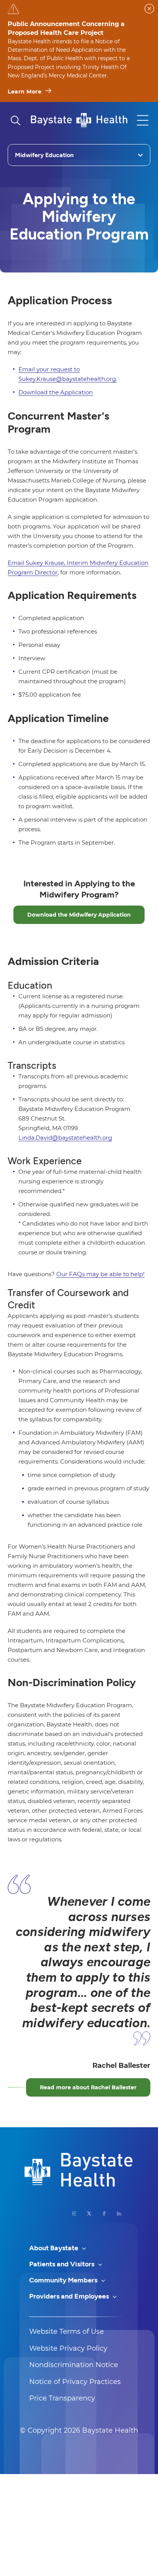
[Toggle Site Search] (15, 120)
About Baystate (54, 2248)
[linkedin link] (119, 2213)
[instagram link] (75, 2213)
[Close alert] (149, 9)
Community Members (64, 2280)
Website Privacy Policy (68, 2348)
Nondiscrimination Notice (74, 2365)
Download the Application (56, 392)
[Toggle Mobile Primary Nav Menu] (143, 120)
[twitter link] (89, 2213)
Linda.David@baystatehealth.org (65, 1138)
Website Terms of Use (67, 2332)
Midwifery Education (44, 155)
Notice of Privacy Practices (75, 2382)
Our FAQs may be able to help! (100, 1274)
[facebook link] (104, 2213)
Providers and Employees (70, 2296)
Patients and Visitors (63, 2264)
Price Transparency (62, 2398)
